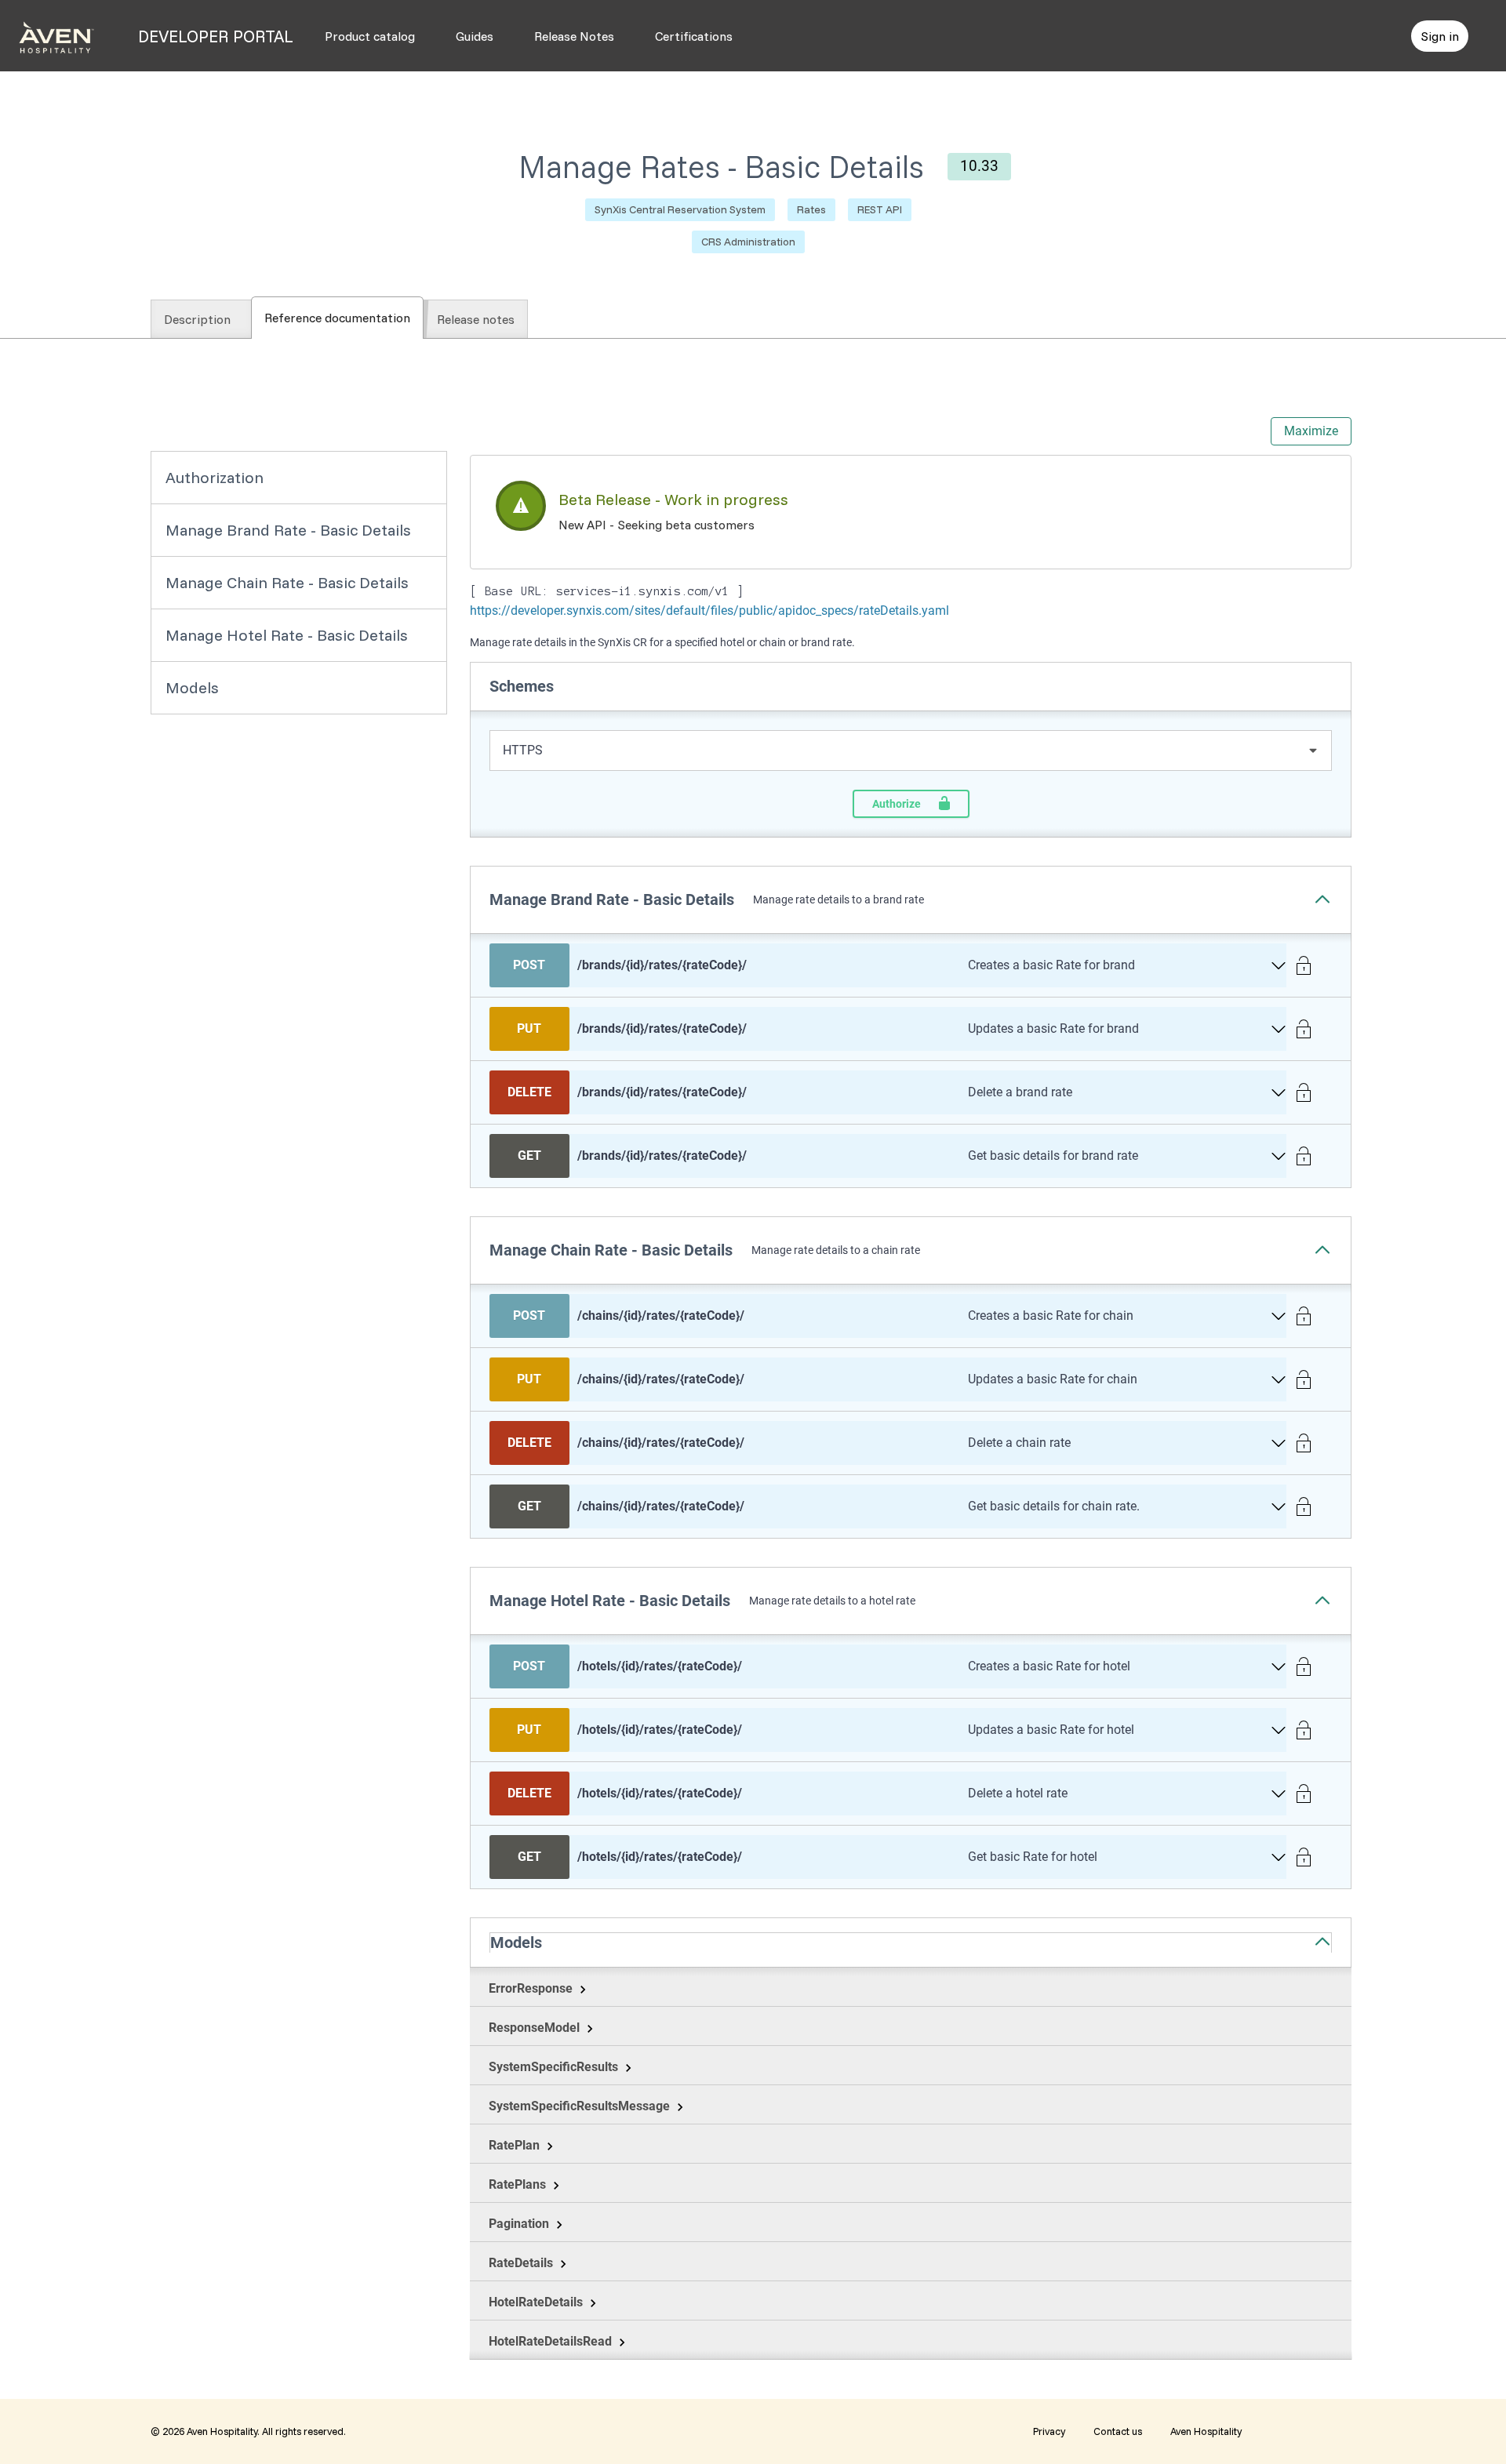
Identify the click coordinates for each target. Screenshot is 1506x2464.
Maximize (1311, 431)
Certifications (694, 36)
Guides (475, 36)
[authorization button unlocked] (1309, 966)
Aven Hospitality (1206, 2431)
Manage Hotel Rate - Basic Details (287, 635)
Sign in (1440, 36)
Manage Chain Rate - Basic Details (287, 582)
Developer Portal (216, 36)
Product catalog (370, 36)
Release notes (476, 319)
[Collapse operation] (1327, 900)
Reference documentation (344, 318)
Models (192, 687)
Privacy (1049, 2431)
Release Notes (574, 36)
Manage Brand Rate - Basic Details (288, 530)
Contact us (1118, 2431)
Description (197, 319)
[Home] (56, 36)
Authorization (215, 477)
